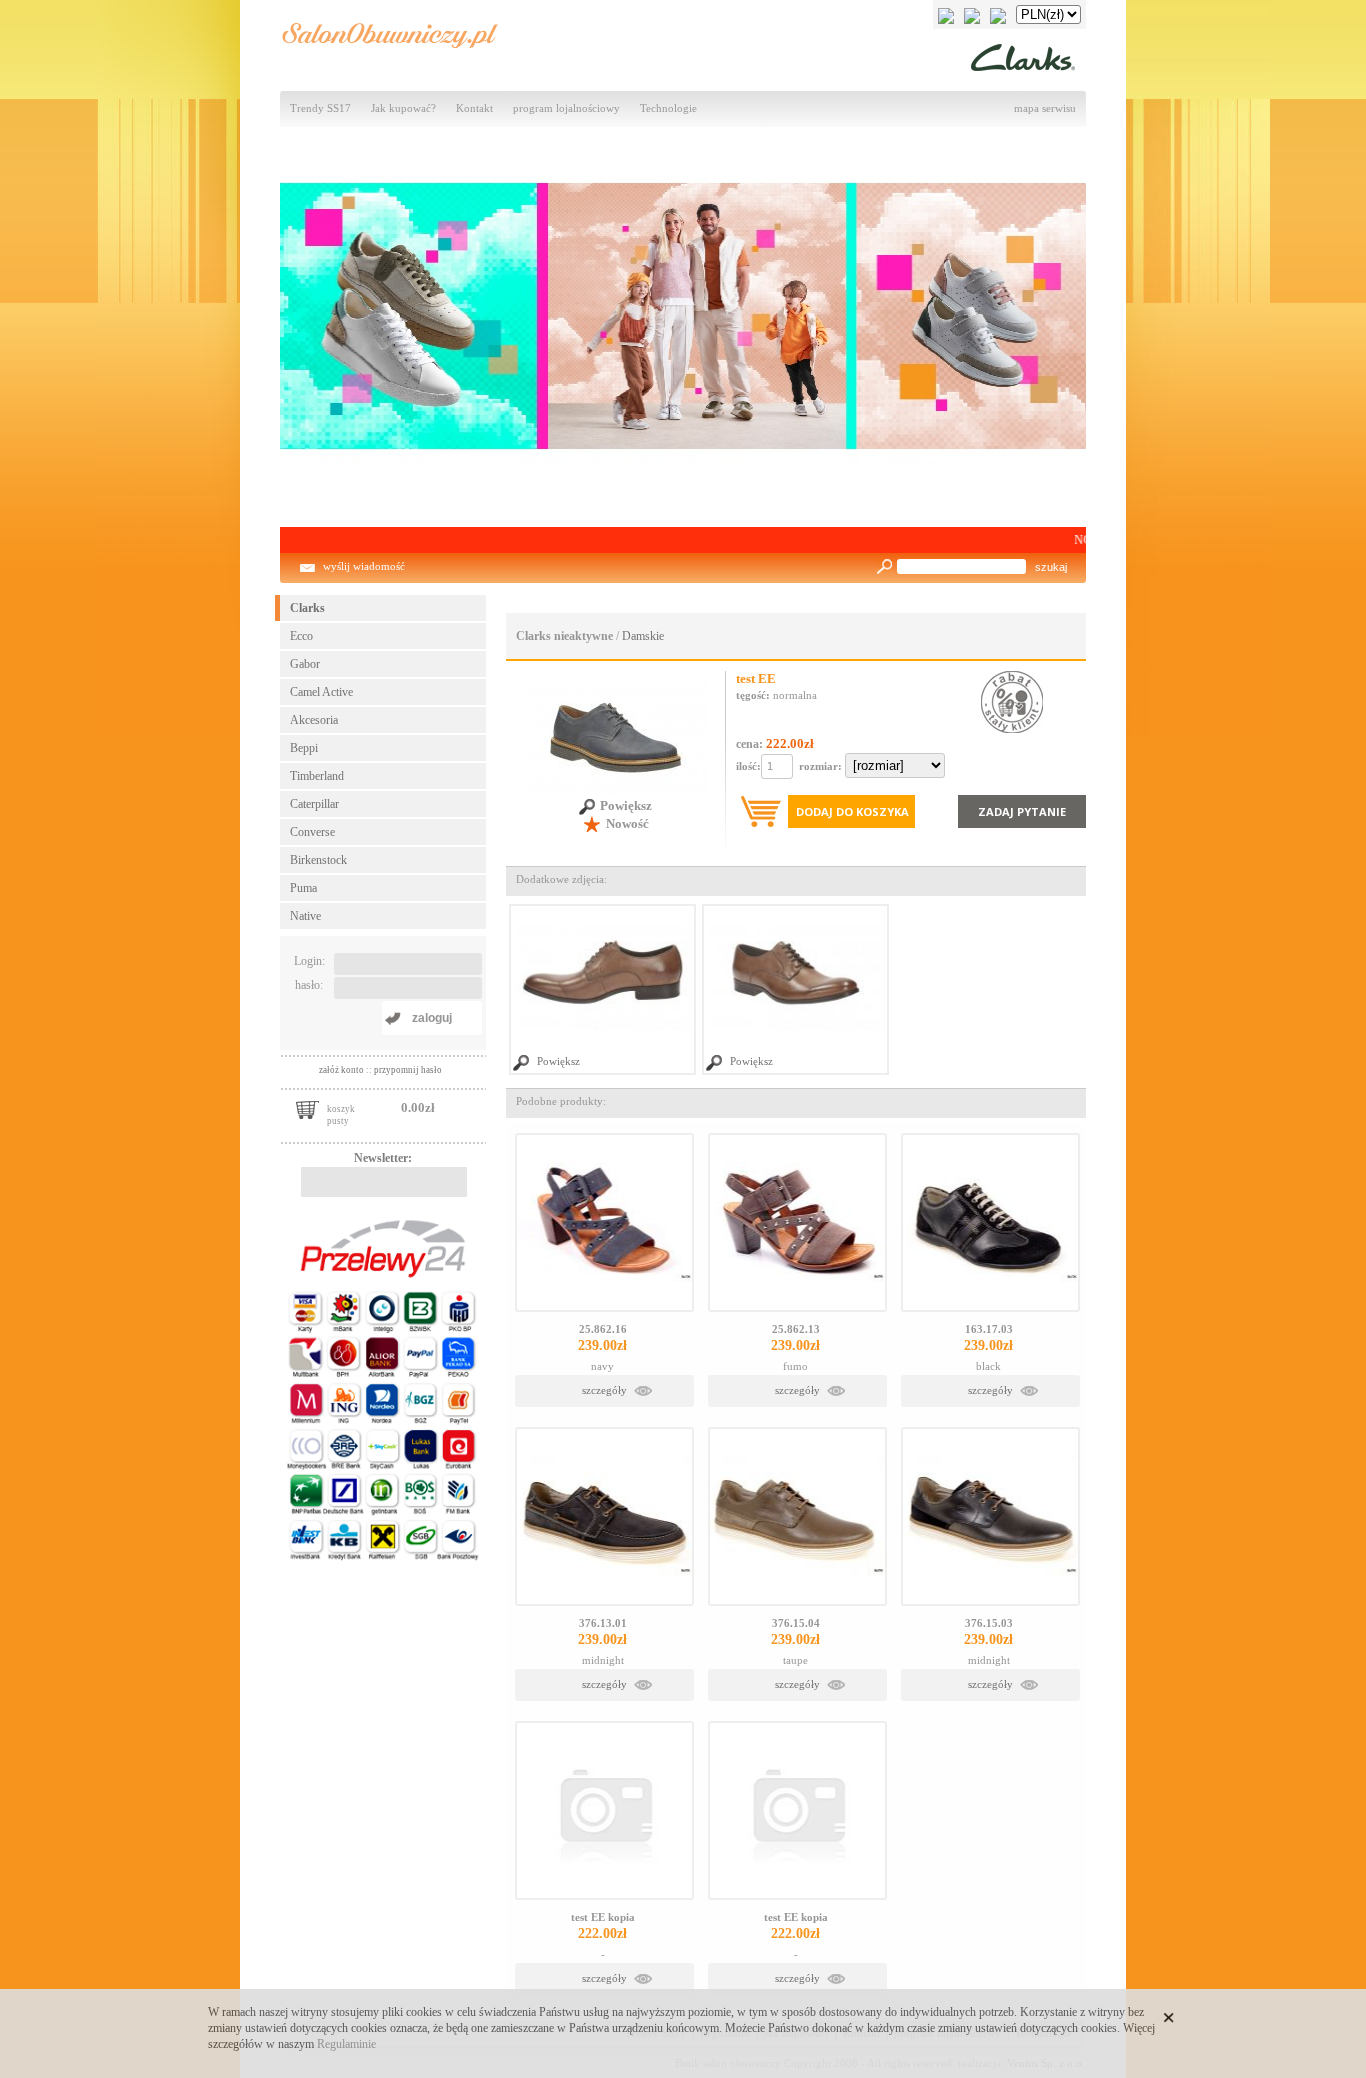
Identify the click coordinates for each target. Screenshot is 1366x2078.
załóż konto (342, 1070)
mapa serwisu (1045, 108)
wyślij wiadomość (364, 566)
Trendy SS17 (320, 108)
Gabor (305, 664)
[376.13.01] (604, 1516)
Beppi (304, 748)
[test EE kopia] (604, 1810)
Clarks (307, 608)
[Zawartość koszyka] (307, 1108)
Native (305, 916)
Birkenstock (318, 860)
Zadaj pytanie (1022, 811)
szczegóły (604, 1390)
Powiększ (626, 805)
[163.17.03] (990, 1222)
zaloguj (432, 1018)
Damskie (643, 636)
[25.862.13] (797, 1222)
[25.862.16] (604, 1222)
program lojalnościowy (566, 108)
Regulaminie (346, 2044)
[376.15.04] (797, 1516)
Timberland (317, 776)
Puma (303, 888)
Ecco (301, 636)
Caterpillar (314, 804)
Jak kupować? (403, 108)
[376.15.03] (990, 1516)
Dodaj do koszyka (852, 811)
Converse (312, 832)
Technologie (668, 108)
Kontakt (474, 108)
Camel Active (321, 692)
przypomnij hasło (408, 1070)
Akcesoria (314, 720)
